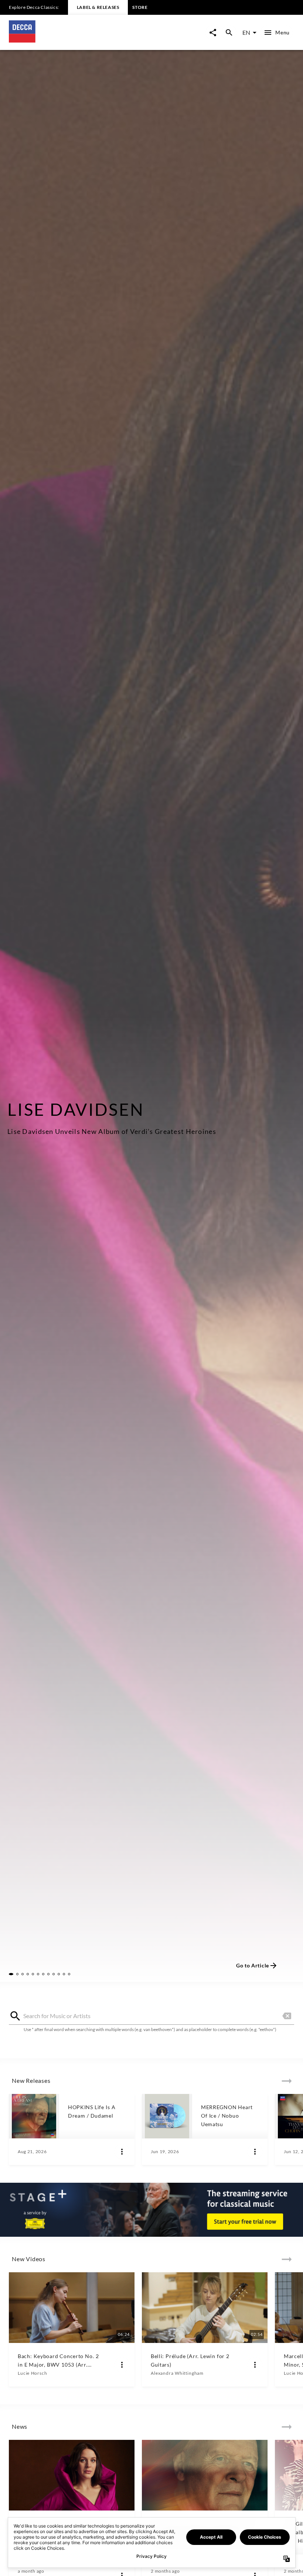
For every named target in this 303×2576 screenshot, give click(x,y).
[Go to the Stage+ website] (151, 2210)
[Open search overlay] (229, 33)
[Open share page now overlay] (213, 33)
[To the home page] (80, 40)
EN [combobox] (246, 32)
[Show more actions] (122, 2152)
